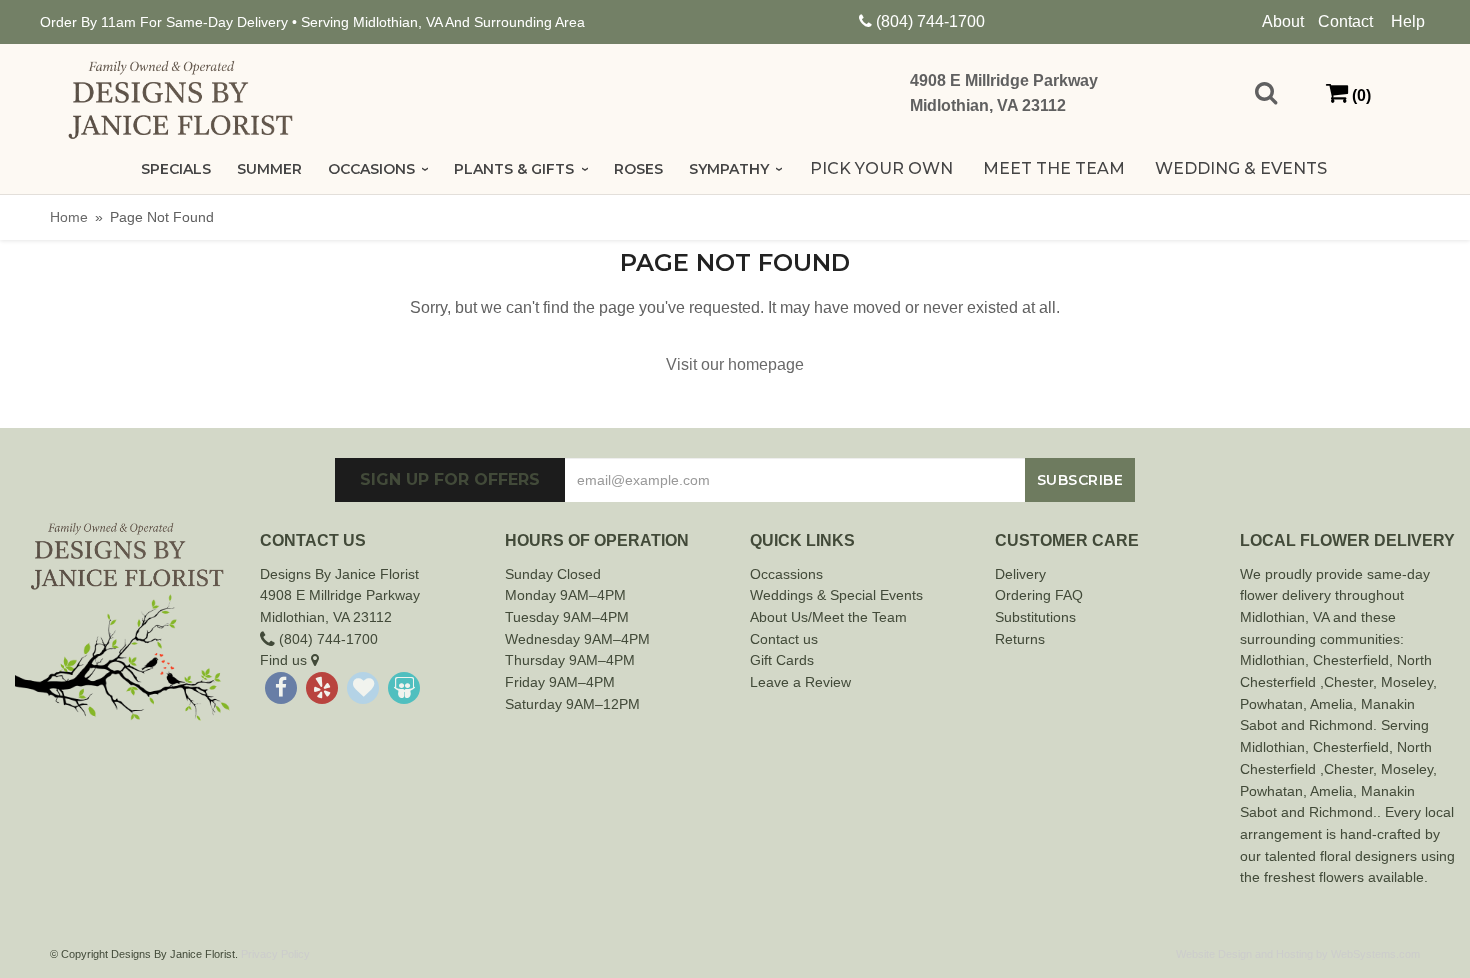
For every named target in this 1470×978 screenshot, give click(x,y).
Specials (176, 169)
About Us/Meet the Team (828, 617)
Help (1408, 21)
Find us (285, 660)
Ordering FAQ (1039, 595)
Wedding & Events (1241, 168)
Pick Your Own (881, 168)
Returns (1020, 639)
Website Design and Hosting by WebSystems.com (1298, 954)
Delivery (1020, 574)
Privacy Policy (275, 954)
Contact (1345, 21)
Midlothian (1272, 660)
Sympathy (729, 169)
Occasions (371, 169)
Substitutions (1035, 617)
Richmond (1341, 725)
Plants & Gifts (514, 169)
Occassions (786, 574)
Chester (1338, 660)
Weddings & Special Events (836, 595)
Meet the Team (1054, 168)
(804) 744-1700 (930, 21)
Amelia (1331, 704)
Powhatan (1271, 704)
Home (69, 217)
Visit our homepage (735, 364)
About (1283, 21)
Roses (638, 169)
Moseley (1407, 682)
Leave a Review (800, 682)
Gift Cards (782, 660)
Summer (269, 169)
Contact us (784, 639)
